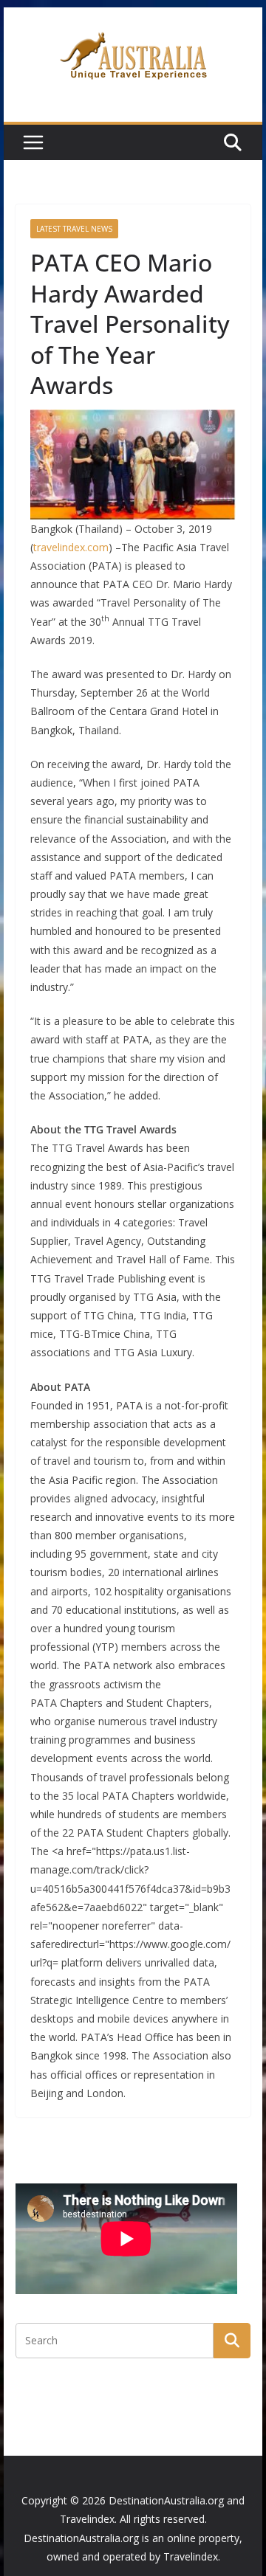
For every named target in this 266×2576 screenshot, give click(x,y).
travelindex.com (71, 547)
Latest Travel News (74, 229)
